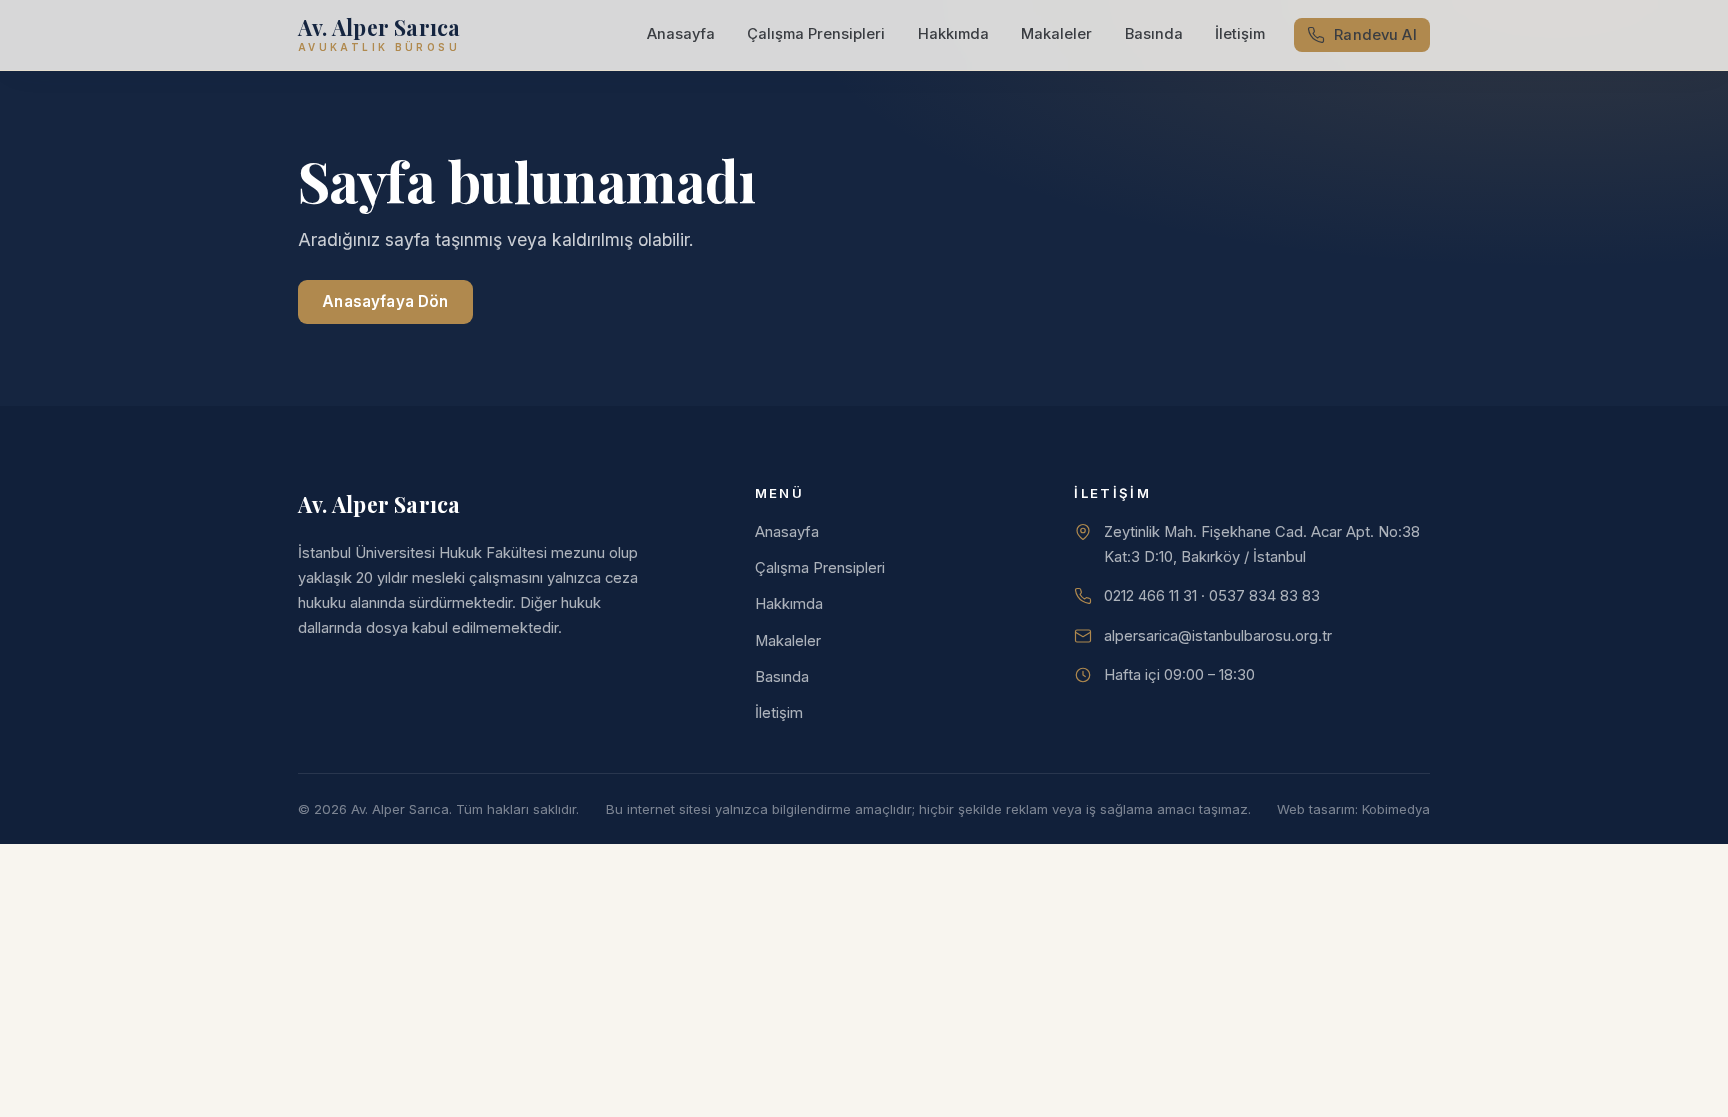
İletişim (1240, 34)
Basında (1154, 34)
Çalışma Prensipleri (816, 34)
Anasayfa (681, 34)
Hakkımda (953, 34)
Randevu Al (1375, 35)
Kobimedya (1396, 809)
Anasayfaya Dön (385, 301)
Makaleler (1056, 34)
